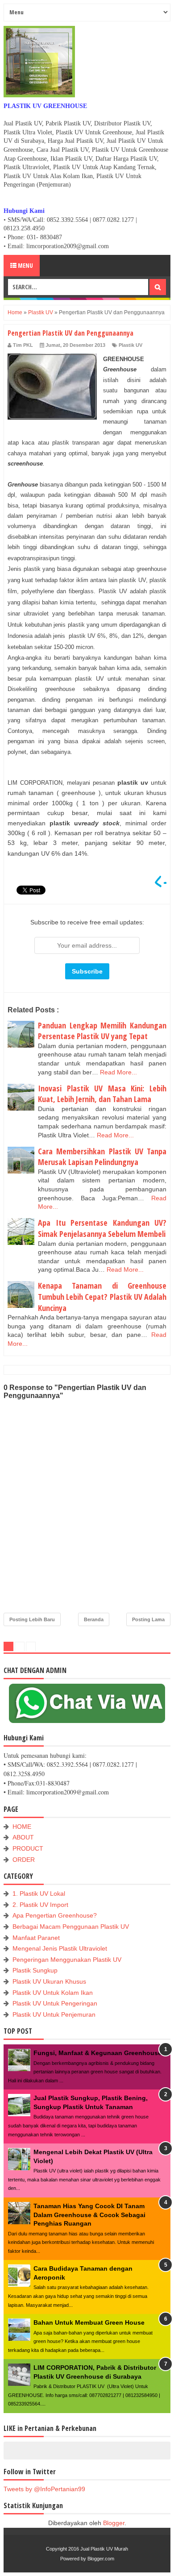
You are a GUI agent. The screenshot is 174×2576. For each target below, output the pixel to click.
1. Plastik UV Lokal (39, 1894)
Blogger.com (101, 2559)
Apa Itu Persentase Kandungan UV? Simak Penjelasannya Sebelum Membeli (102, 1228)
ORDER (24, 1860)
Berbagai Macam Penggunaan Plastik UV (71, 1927)
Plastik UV (130, 345)
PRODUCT (28, 1848)
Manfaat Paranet (36, 1938)
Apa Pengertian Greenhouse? (55, 1915)
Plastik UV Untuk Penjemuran (54, 2014)
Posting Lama (148, 1619)
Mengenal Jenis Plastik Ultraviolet (60, 1948)
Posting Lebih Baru (32, 1619)
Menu (25, 265)
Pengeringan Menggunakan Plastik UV (67, 1960)
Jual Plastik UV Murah (104, 2549)
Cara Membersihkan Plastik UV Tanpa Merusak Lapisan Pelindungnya (102, 1157)
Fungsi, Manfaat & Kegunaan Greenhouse (97, 2053)
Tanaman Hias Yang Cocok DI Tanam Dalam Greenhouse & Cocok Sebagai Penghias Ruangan (89, 2215)
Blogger (114, 2523)
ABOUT (23, 1837)
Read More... (118, 1072)
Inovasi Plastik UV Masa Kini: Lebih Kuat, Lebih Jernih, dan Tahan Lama (102, 1094)
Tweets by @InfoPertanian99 (44, 2489)
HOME (22, 1827)
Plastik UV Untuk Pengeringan (55, 2003)
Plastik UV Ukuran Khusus (49, 1981)
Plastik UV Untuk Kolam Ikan (53, 1993)
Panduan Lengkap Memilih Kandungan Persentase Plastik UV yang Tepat (102, 1031)
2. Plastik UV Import (40, 1905)
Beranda (94, 1619)
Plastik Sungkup (35, 1970)
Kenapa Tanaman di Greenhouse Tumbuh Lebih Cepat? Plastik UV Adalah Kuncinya (102, 1296)
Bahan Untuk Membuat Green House (89, 2322)
